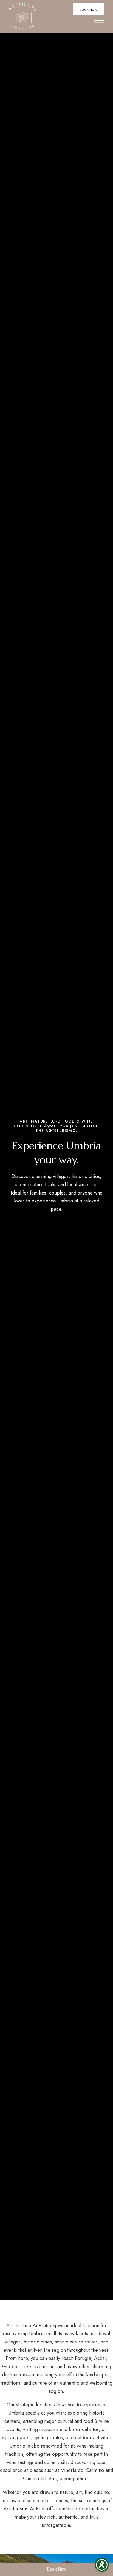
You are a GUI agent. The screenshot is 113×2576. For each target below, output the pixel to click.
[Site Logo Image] (23, 16)
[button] (88, 9)
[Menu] (99, 22)
